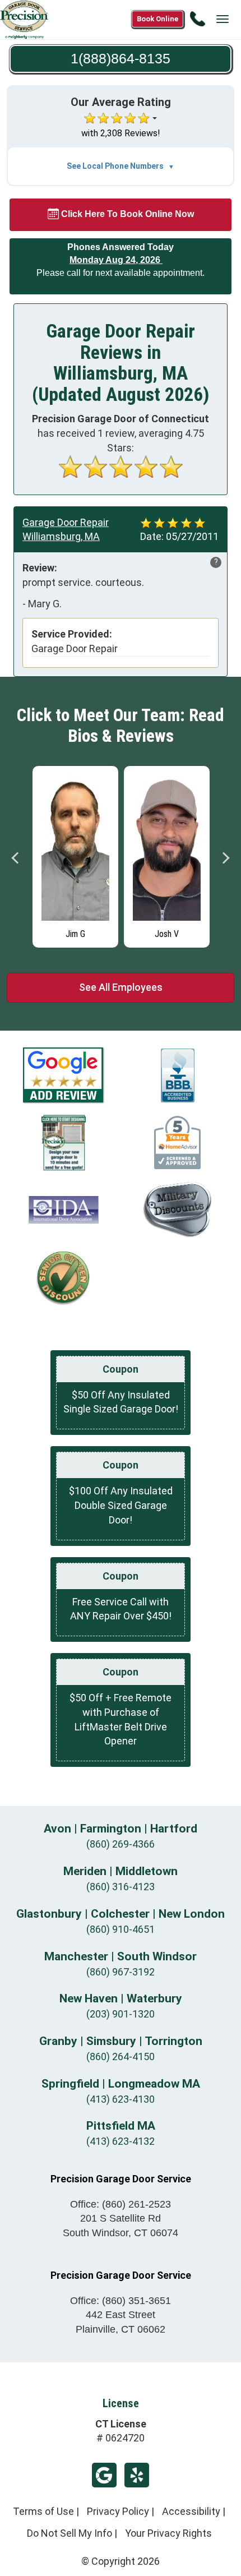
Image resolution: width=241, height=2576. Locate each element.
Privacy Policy (118, 2511)
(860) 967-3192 (121, 1972)
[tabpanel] (75, 854)
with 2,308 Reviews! (121, 133)
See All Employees (121, 987)
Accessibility (191, 2511)
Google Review (104, 2475)
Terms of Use (43, 2511)
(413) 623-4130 (121, 2099)
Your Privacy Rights (168, 2533)
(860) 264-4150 (121, 2056)
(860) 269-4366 (121, 1844)
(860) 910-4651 (121, 1929)
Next (225, 858)
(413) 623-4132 (121, 2141)
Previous (16, 858)
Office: (121, 2204)
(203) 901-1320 (121, 2014)
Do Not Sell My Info (69, 2533)
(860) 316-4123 (121, 1887)
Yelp (137, 2475)
